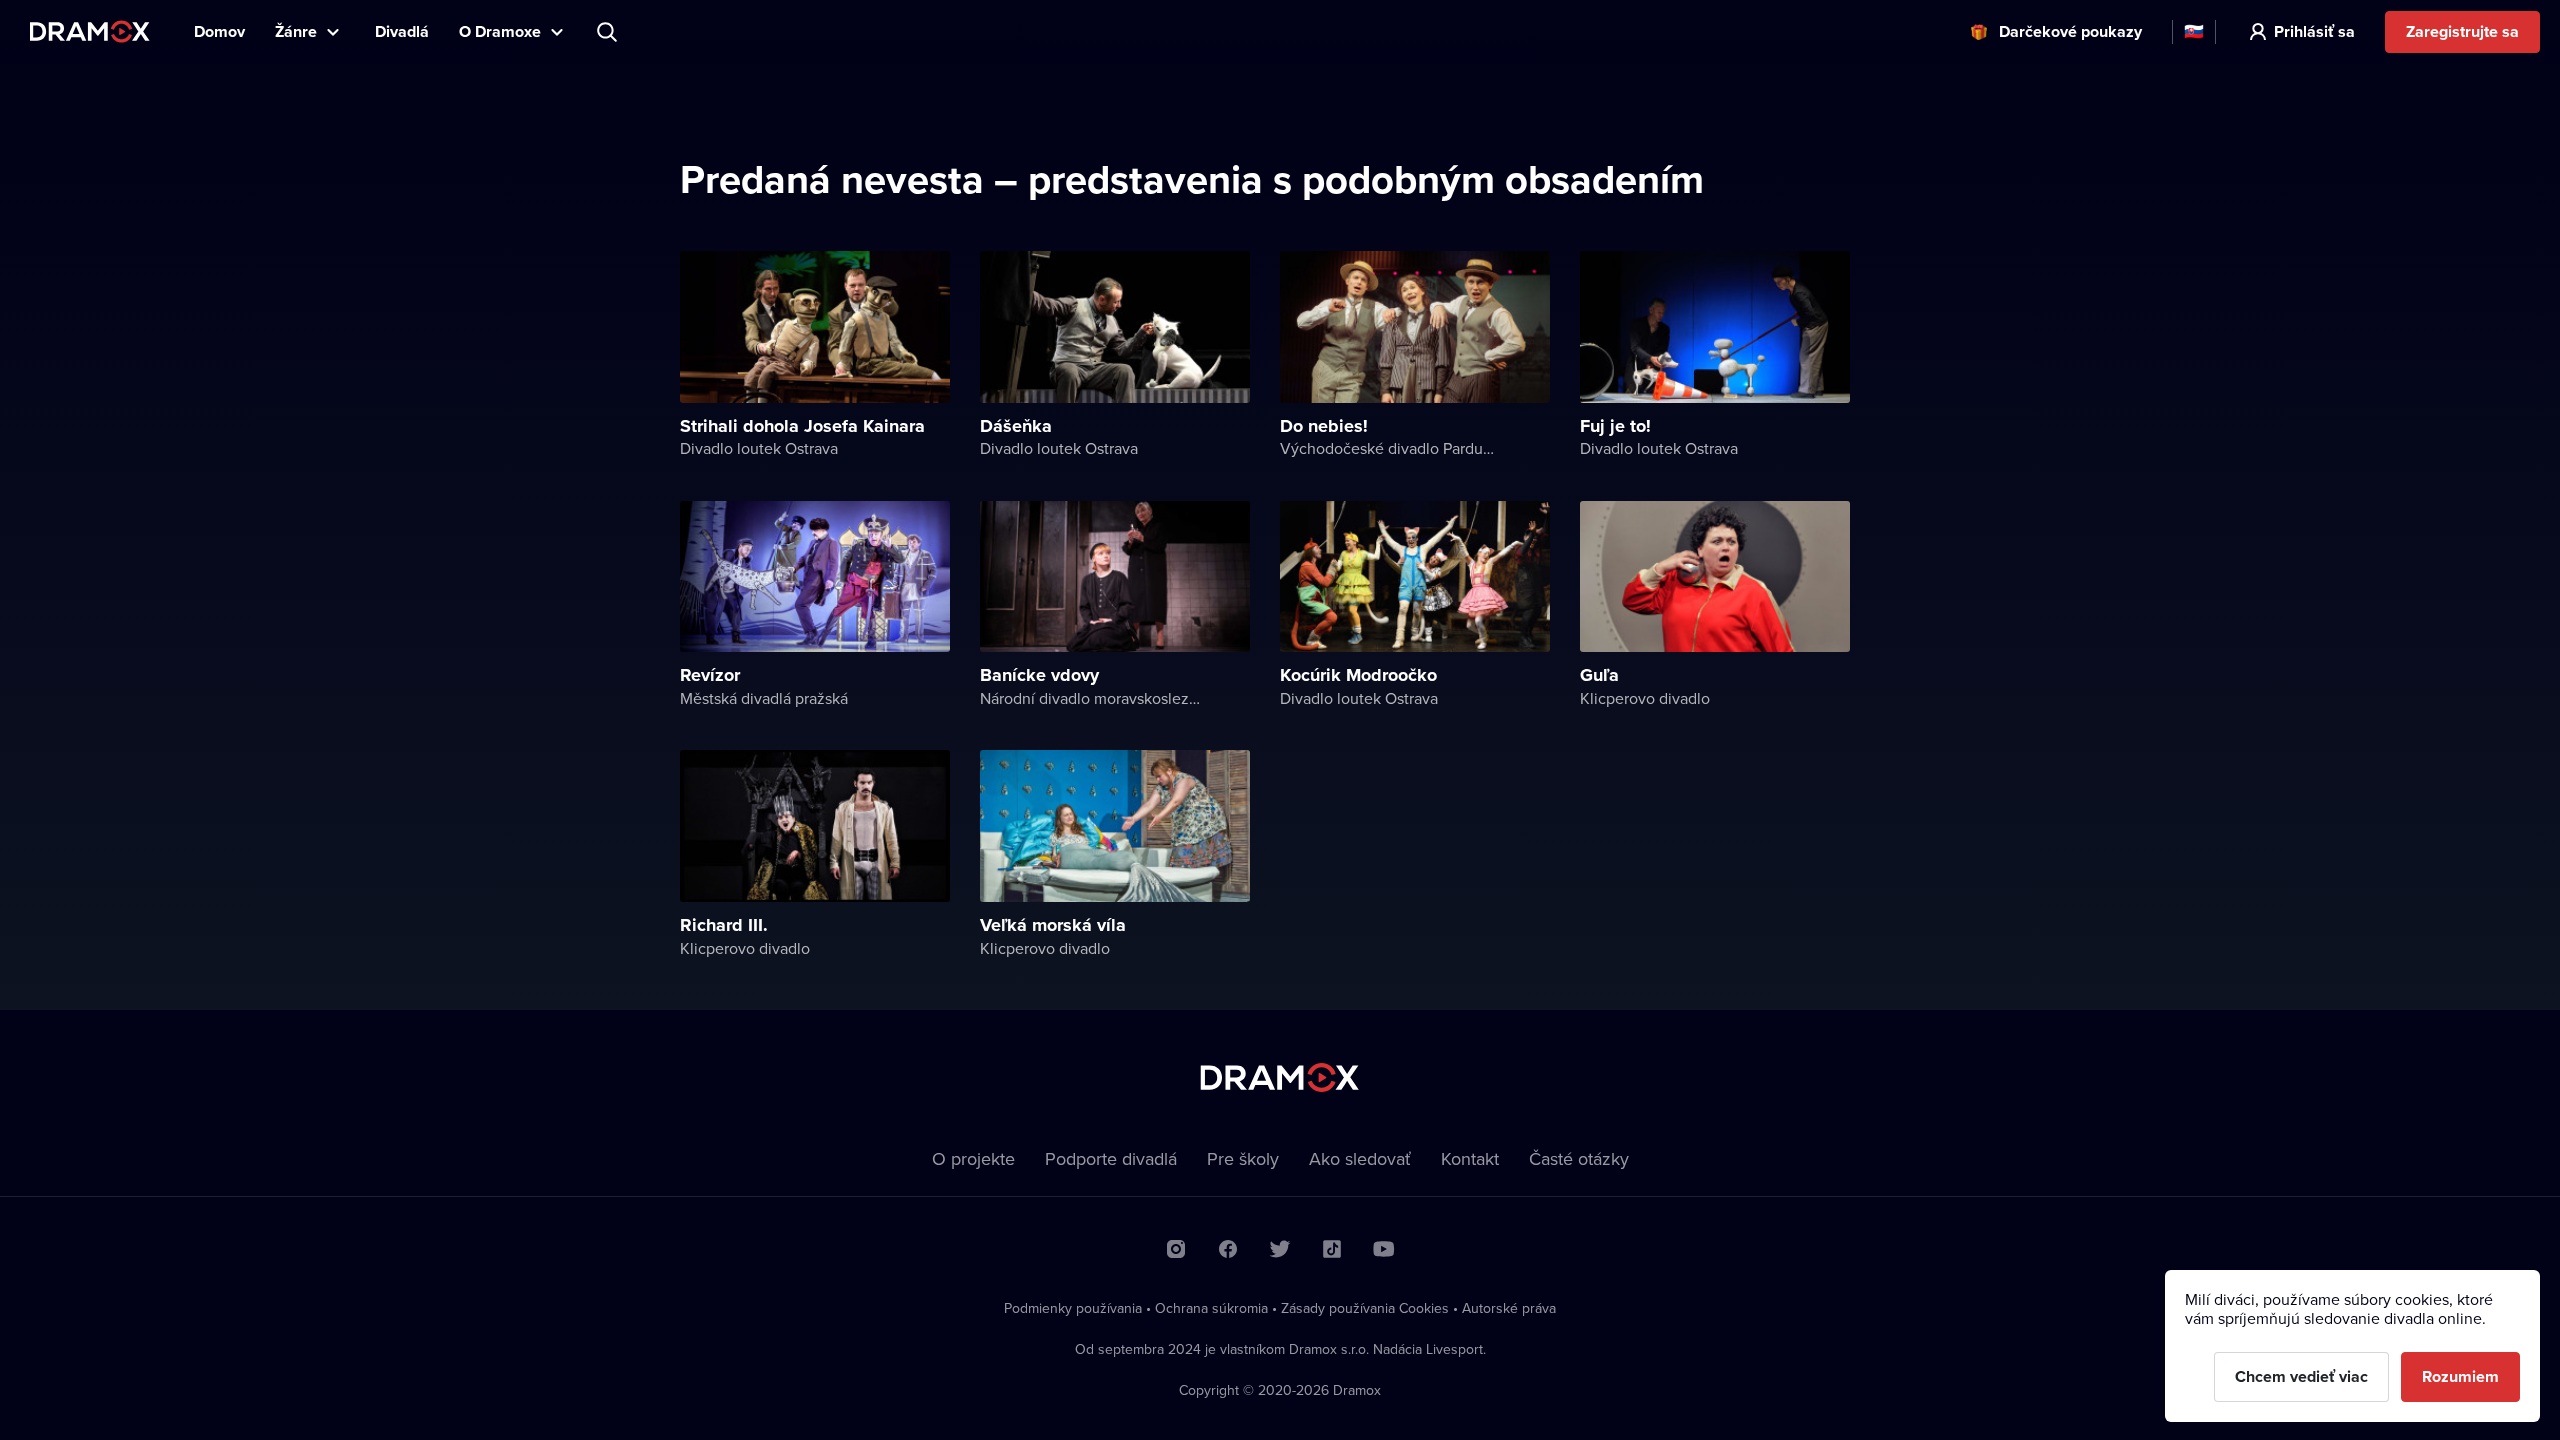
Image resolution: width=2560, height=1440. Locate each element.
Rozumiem (2460, 1376)
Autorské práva (1509, 1308)
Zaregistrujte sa (2462, 31)
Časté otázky (1579, 1158)
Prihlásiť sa (2314, 31)
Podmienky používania (1073, 1308)
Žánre (296, 31)
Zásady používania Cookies (1365, 1308)
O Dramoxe (500, 31)
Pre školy (1243, 1158)
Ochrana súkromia (1211, 1308)
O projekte (973, 1158)
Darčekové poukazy (2070, 31)
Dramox (90, 31)
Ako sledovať (1360, 1158)
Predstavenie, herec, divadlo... (609, 32)
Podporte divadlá (1111, 1158)
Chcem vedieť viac (2301, 1376)
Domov (219, 31)
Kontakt (1470, 1158)
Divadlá (402, 31)
